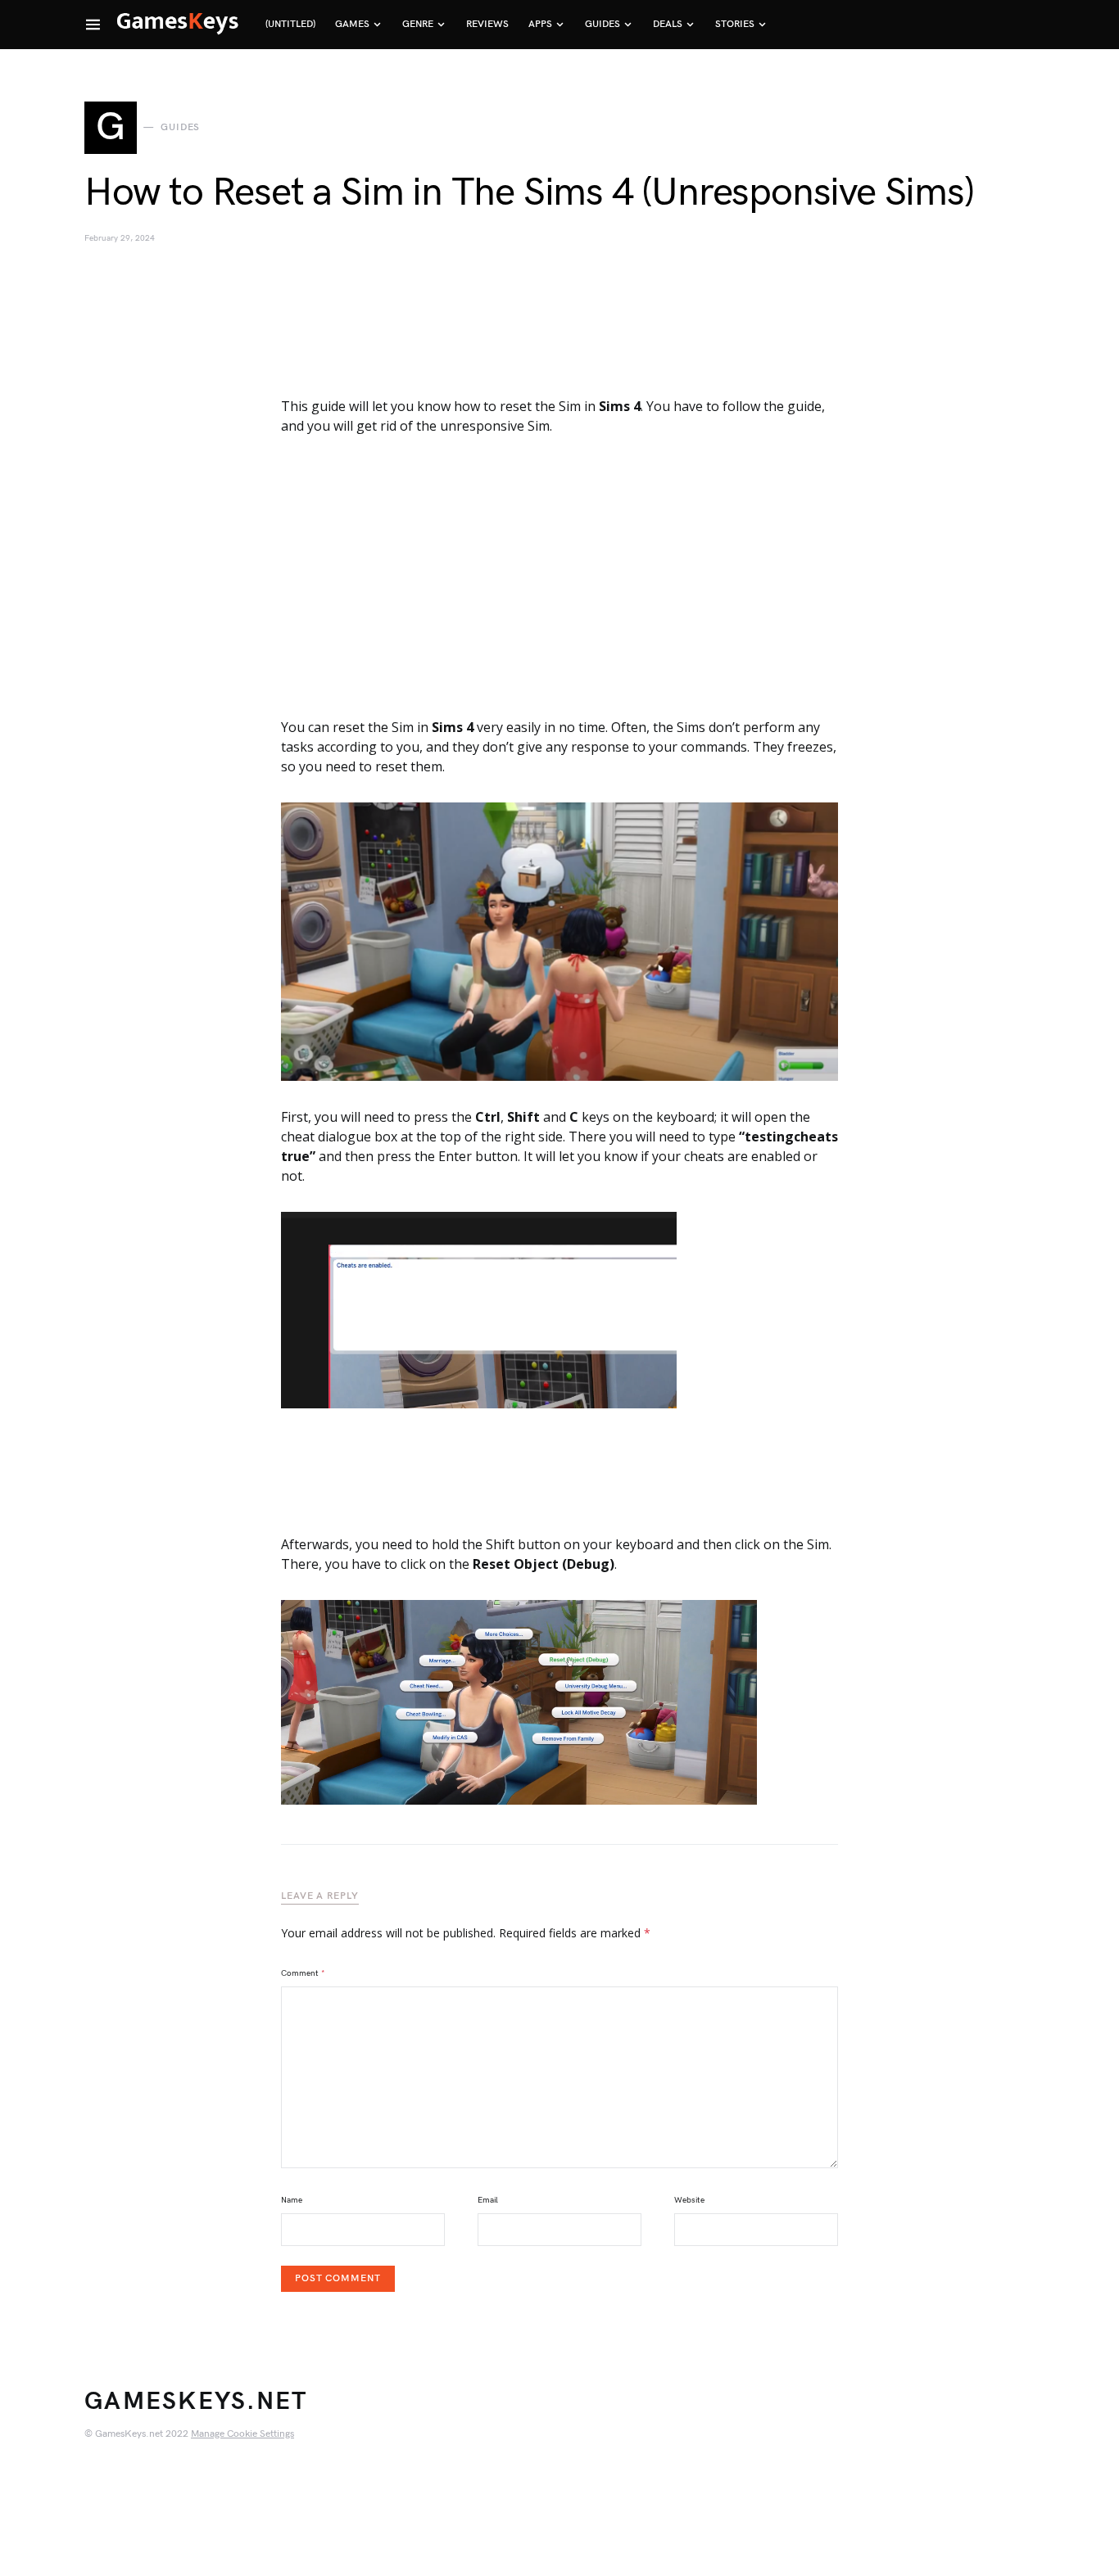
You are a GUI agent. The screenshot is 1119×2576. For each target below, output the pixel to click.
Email (488, 2200)
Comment (303, 1973)
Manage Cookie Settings (242, 2434)
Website (689, 2200)
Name (292, 2200)
